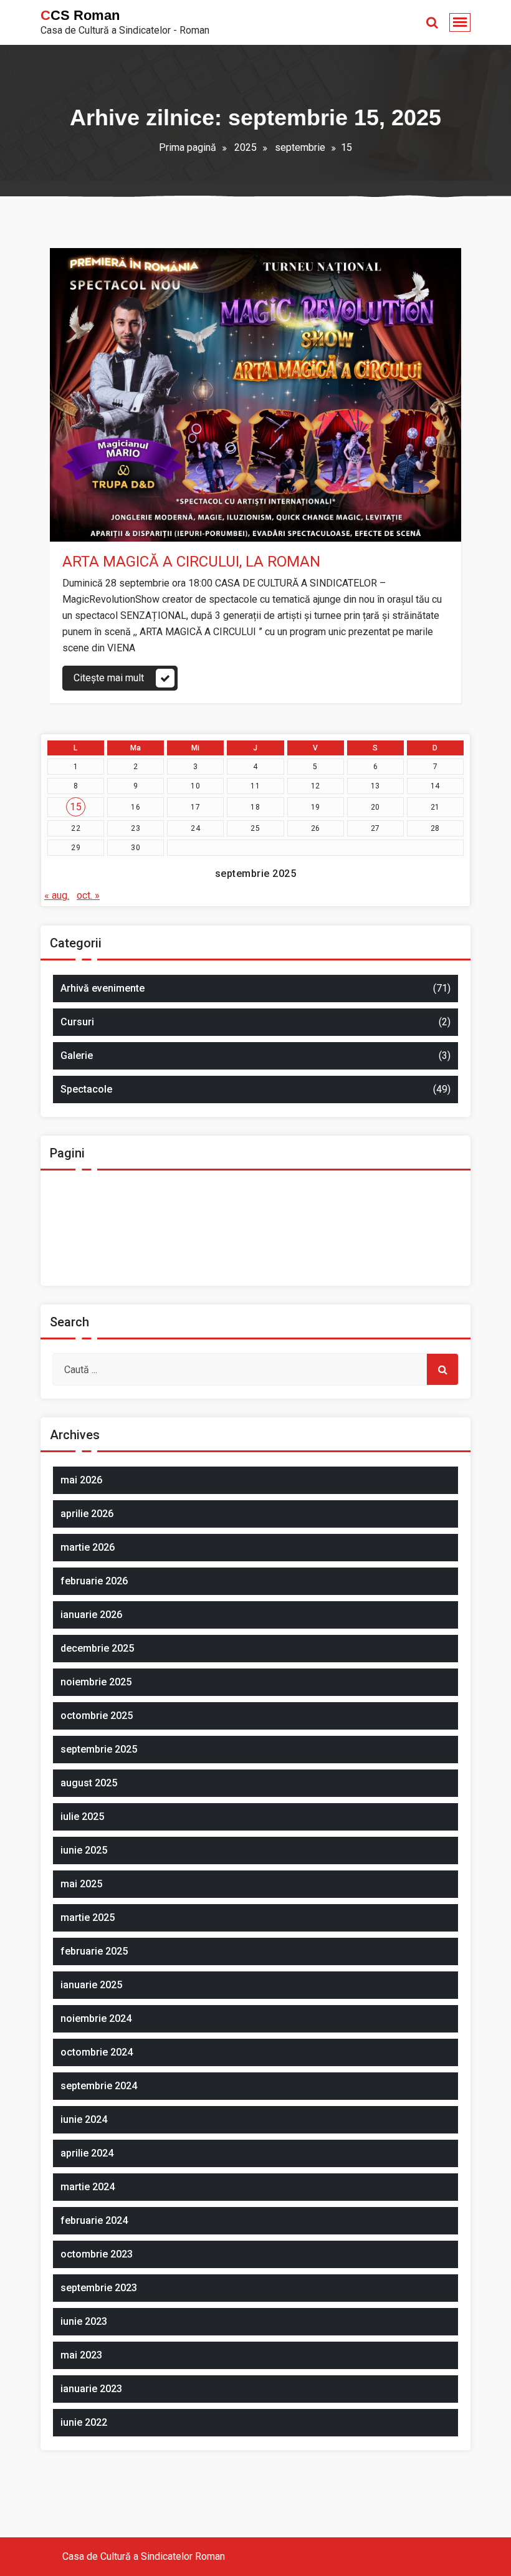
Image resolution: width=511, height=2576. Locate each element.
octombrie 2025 (97, 1716)
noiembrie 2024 (96, 2018)
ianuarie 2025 (91, 1985)
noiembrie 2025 (96, 1682)
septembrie (300, 147)
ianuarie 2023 (91, 2389)
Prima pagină (188, 147)
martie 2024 (88, 2187)
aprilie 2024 (87, 2153)
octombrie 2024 (97, 2052)
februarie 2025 (94, 1951)
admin (101, 506)
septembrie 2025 (99, 1749)
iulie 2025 (82, 1817)
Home (79, 1226)
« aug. (57, 895)
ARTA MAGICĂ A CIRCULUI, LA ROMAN (191, 562)
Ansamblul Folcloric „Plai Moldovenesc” (152, 1181)
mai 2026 (81, 1480)
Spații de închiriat (103, 1271)
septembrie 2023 (99, 2288)
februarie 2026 (94, 1581)
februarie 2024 (94, 2220)
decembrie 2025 (97, 1648)
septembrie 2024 (99, 2086)
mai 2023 (81, 2355)
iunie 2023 (84, 2321)
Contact (82, 1203)
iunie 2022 (84, 2422)
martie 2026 (88, 1547)
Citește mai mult (109, 678)
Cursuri (77, 1022)
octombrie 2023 (97, 2254)
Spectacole (185, 528)
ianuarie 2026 (91, 1615)
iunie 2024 (84, 2119)
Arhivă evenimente (116, 528)
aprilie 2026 (87, 1514)
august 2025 (89, 1783)
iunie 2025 (84, 1850)
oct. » (88, 895)
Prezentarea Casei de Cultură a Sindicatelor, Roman (177, 1248)
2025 (246, 147)
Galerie (77, 1056)
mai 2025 (81, 1884)
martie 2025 (88, 1918)
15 (76, 807)
